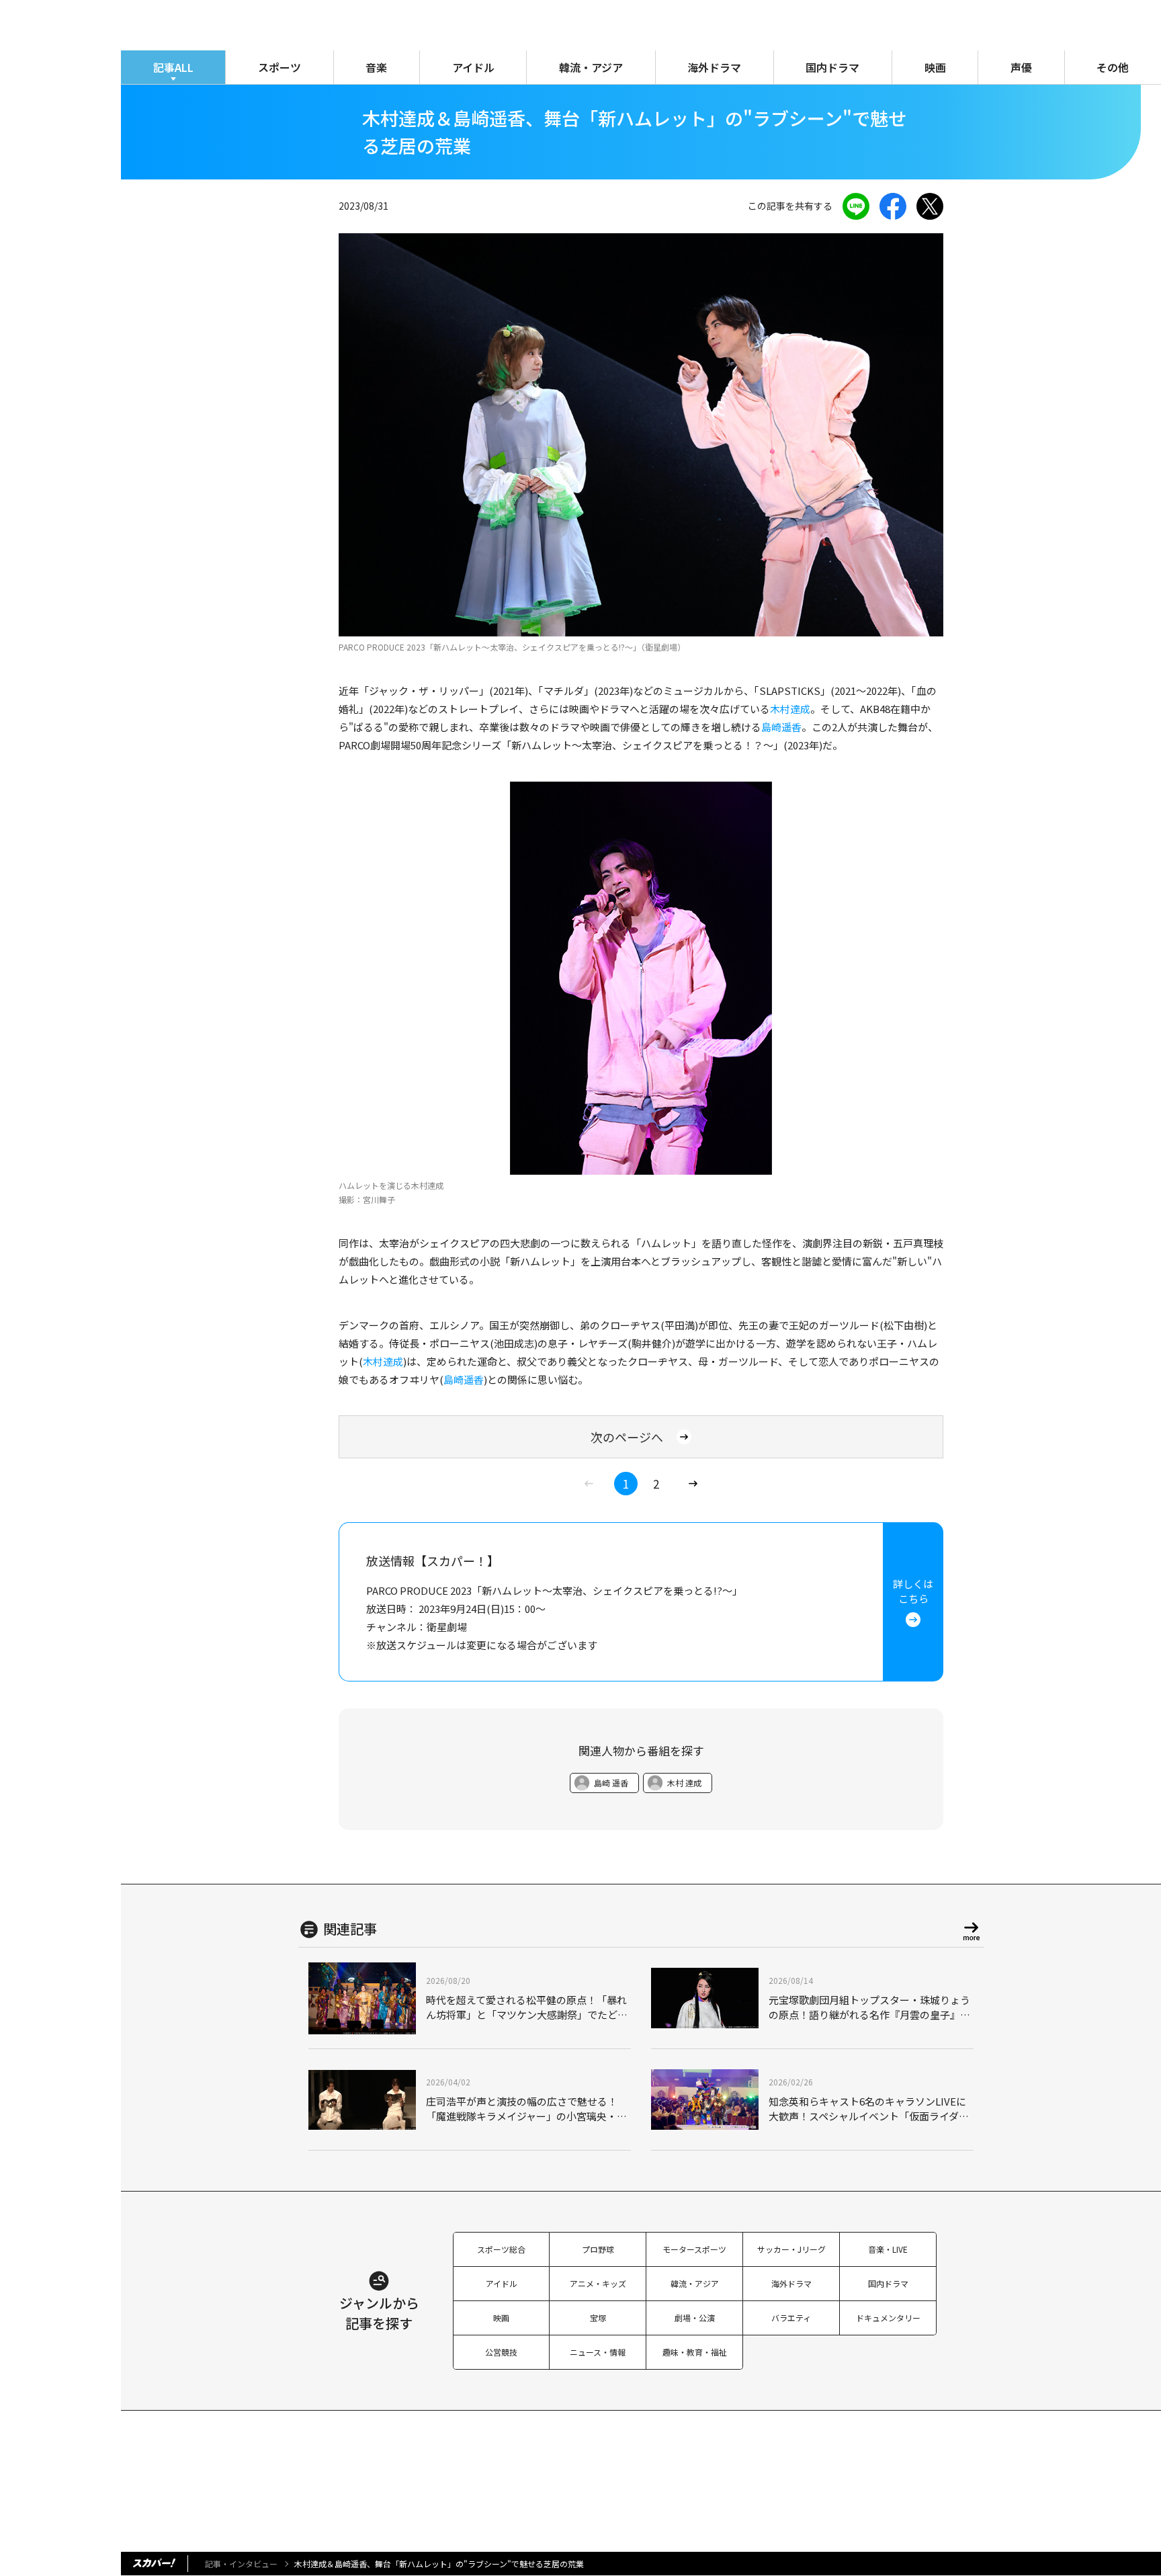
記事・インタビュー (241, 2564)
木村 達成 (684, 1783)
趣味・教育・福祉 (695, 2352)
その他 (1113, 67)
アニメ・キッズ (598, 2283)
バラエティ (791, 2318)
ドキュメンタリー (888, 2318)
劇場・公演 (695, 2318)
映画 (935, 67)
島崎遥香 (781, 727)
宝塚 (598, 2318)
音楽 (376, 67)
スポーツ (279, 67)
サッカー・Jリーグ (791, 2249)
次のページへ (627, 1437)
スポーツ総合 (501, 2249)
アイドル (473, 67)
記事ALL (173, 67)
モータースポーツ (694, 2249)
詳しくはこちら (913, 1591)
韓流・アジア (591, 67)
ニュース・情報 (598, 2352)
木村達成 (790, 709)
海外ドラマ (714, 67)
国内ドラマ (832, 67)
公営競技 (501, 2352)
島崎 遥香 (611, 1783)
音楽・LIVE (888, 2249)
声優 (1021, 67)
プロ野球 (598, 2249)
